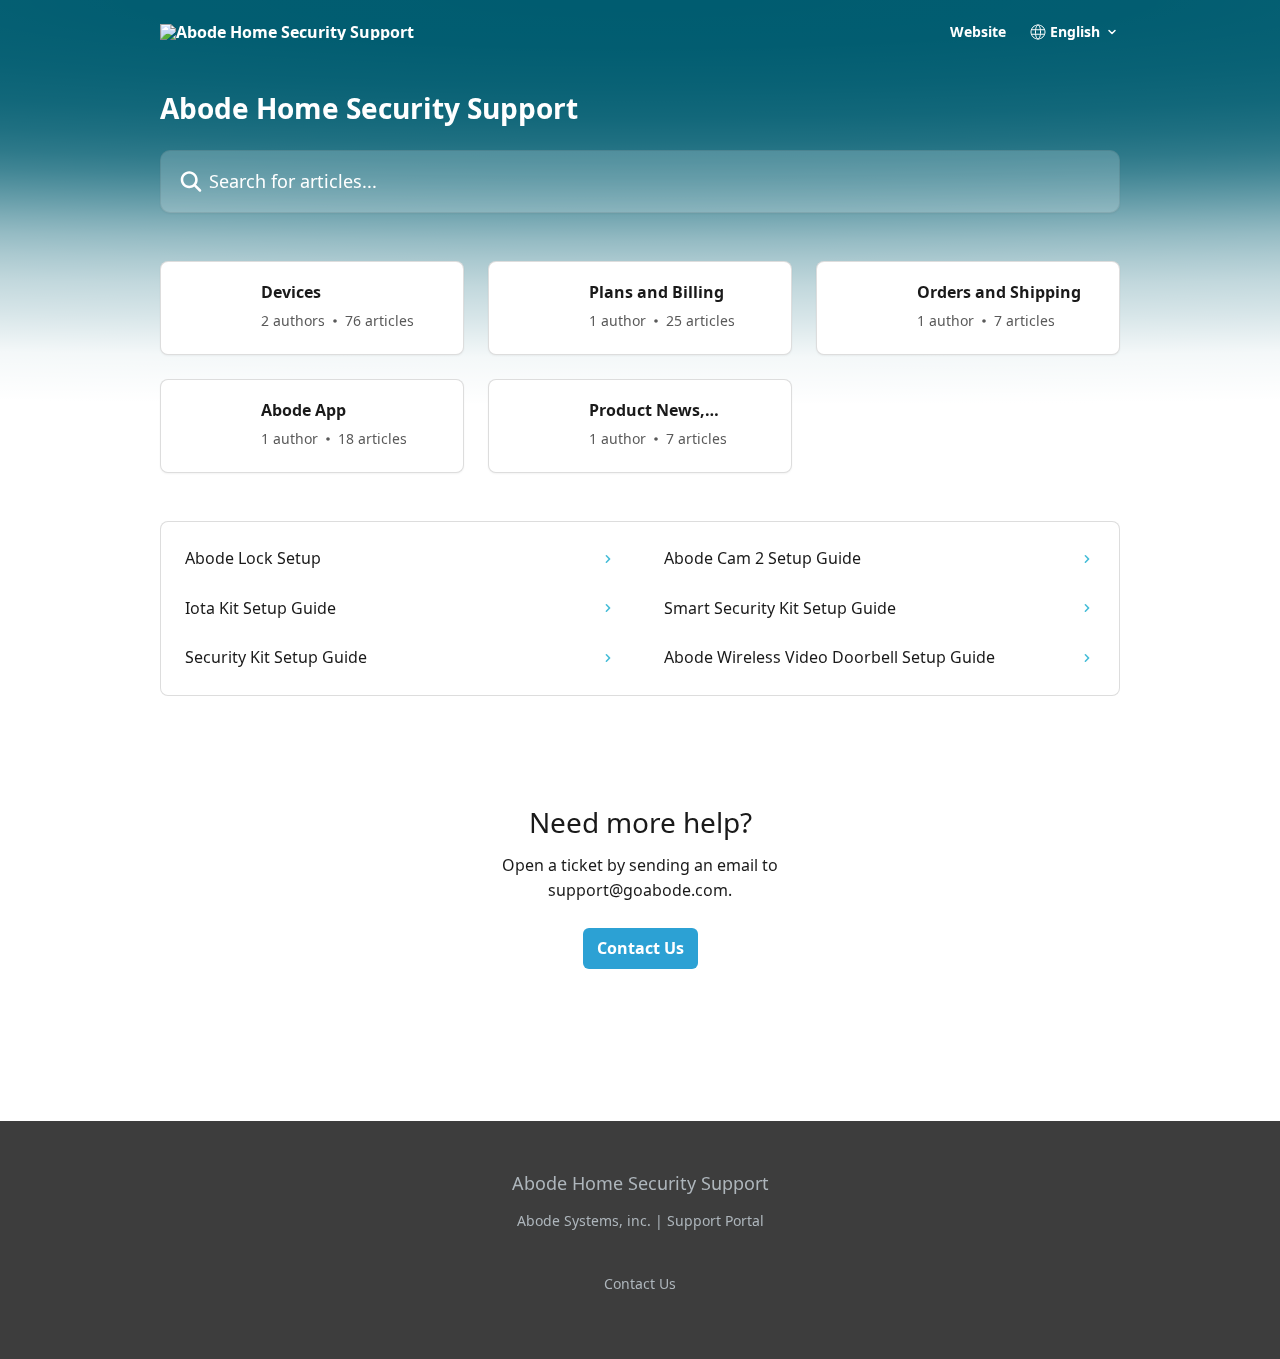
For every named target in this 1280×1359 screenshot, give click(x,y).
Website (978, 32)
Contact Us (640, 948)
